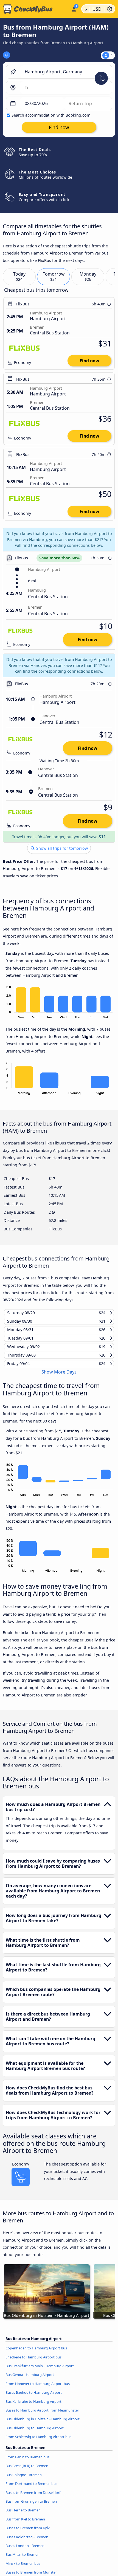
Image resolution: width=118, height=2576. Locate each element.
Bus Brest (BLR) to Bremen (27, 2471)
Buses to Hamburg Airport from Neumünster (42, 2415)
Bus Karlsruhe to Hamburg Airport (33, 2406)
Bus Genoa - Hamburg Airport (30, 2380)
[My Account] (74, 8)
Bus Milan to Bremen (23, 2560)
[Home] (34, 9)
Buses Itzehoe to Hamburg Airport (34, 2398)
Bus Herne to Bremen (23, 2515)
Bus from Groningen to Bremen (31, 2506)
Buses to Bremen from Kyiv (28, 2533)
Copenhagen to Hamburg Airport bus (36, 2353)
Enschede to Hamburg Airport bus (33, 2362)
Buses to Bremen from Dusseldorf (33, 2497)
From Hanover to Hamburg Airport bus (38, 2389)
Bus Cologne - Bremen (24, 2480)
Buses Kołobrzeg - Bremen (27, 2542)
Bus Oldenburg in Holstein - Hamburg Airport (43, 2424)
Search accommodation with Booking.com (51, 115)
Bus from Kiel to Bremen (25, 2524)
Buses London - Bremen (25, 2551)
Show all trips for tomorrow (61, 848)
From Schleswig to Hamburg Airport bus (38, 2442)
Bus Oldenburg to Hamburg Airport (35, 2433)
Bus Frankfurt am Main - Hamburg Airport (40, 2371)
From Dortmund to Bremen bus (31, 2489)
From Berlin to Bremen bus (27, 2462)
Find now (89, 361)
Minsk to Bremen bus (23, 2568)
